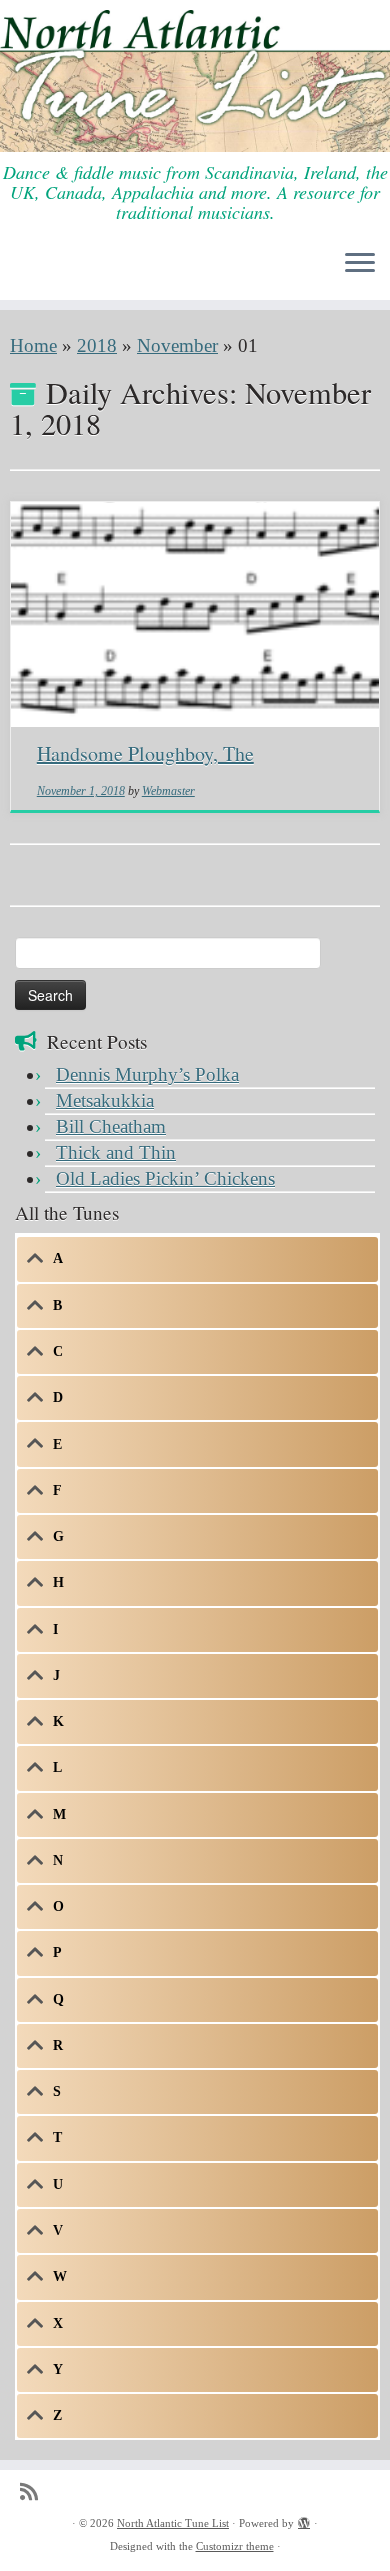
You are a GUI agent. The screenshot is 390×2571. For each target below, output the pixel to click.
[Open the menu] (360, 264)
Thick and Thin (116, 1152)
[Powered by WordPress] (304, 2520)
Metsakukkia (105, 1100)
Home (33, 345)
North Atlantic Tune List (173, 2523)
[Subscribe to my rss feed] (34, 2492)
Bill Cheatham (111, 1126)
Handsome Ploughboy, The (145, 753)
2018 (97, 345)
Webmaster (168, 791)
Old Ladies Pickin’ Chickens (165, 1178)
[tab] (197, 1259)
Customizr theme (235, 2546)
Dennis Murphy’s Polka (147, 1074)
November (177, 345)
